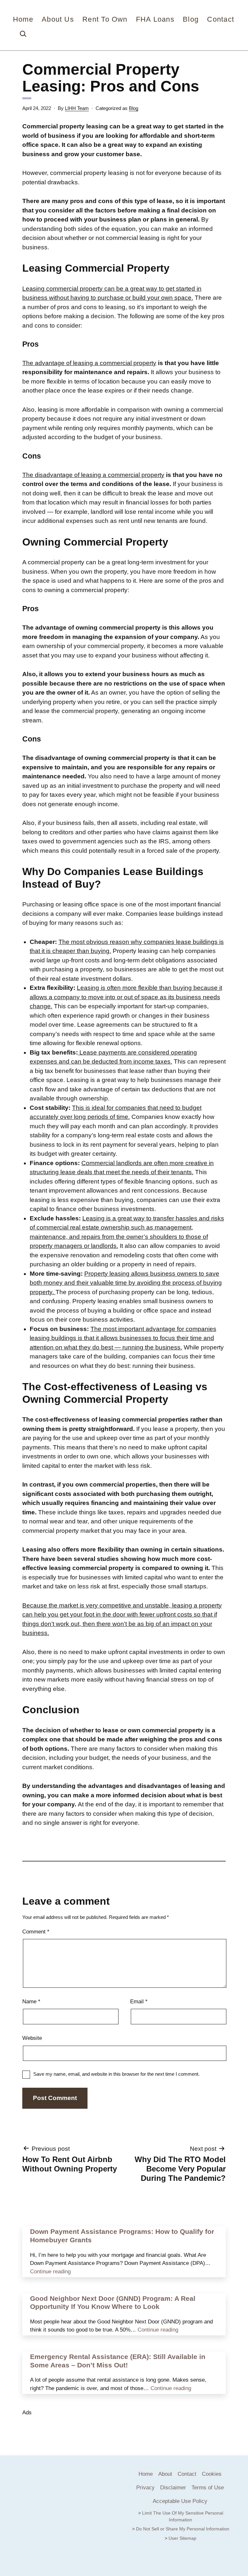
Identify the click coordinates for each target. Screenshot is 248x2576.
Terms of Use (208, 2488)
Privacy (145, 2488)
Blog (191, 19)
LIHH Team (77, 108)
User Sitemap (182, 2538)
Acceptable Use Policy (180, 2501)
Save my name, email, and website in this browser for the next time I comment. (116, 2074)
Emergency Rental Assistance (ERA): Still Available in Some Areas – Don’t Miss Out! (118, 2361)
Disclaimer (173, 2488)
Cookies (212, 2474)
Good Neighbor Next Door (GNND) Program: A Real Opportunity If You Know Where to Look (113, 2303)
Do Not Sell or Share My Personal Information (183, 2529)
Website (32, 2038)
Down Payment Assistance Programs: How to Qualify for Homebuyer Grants (122, 2236)
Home (23, 19)
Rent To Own (105, 19)
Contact (220, 19)
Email (139, 2002)
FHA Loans (155, 19)
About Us (58, 19)
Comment (36, 1932)
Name (31, 2002)
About (165, 2474)
